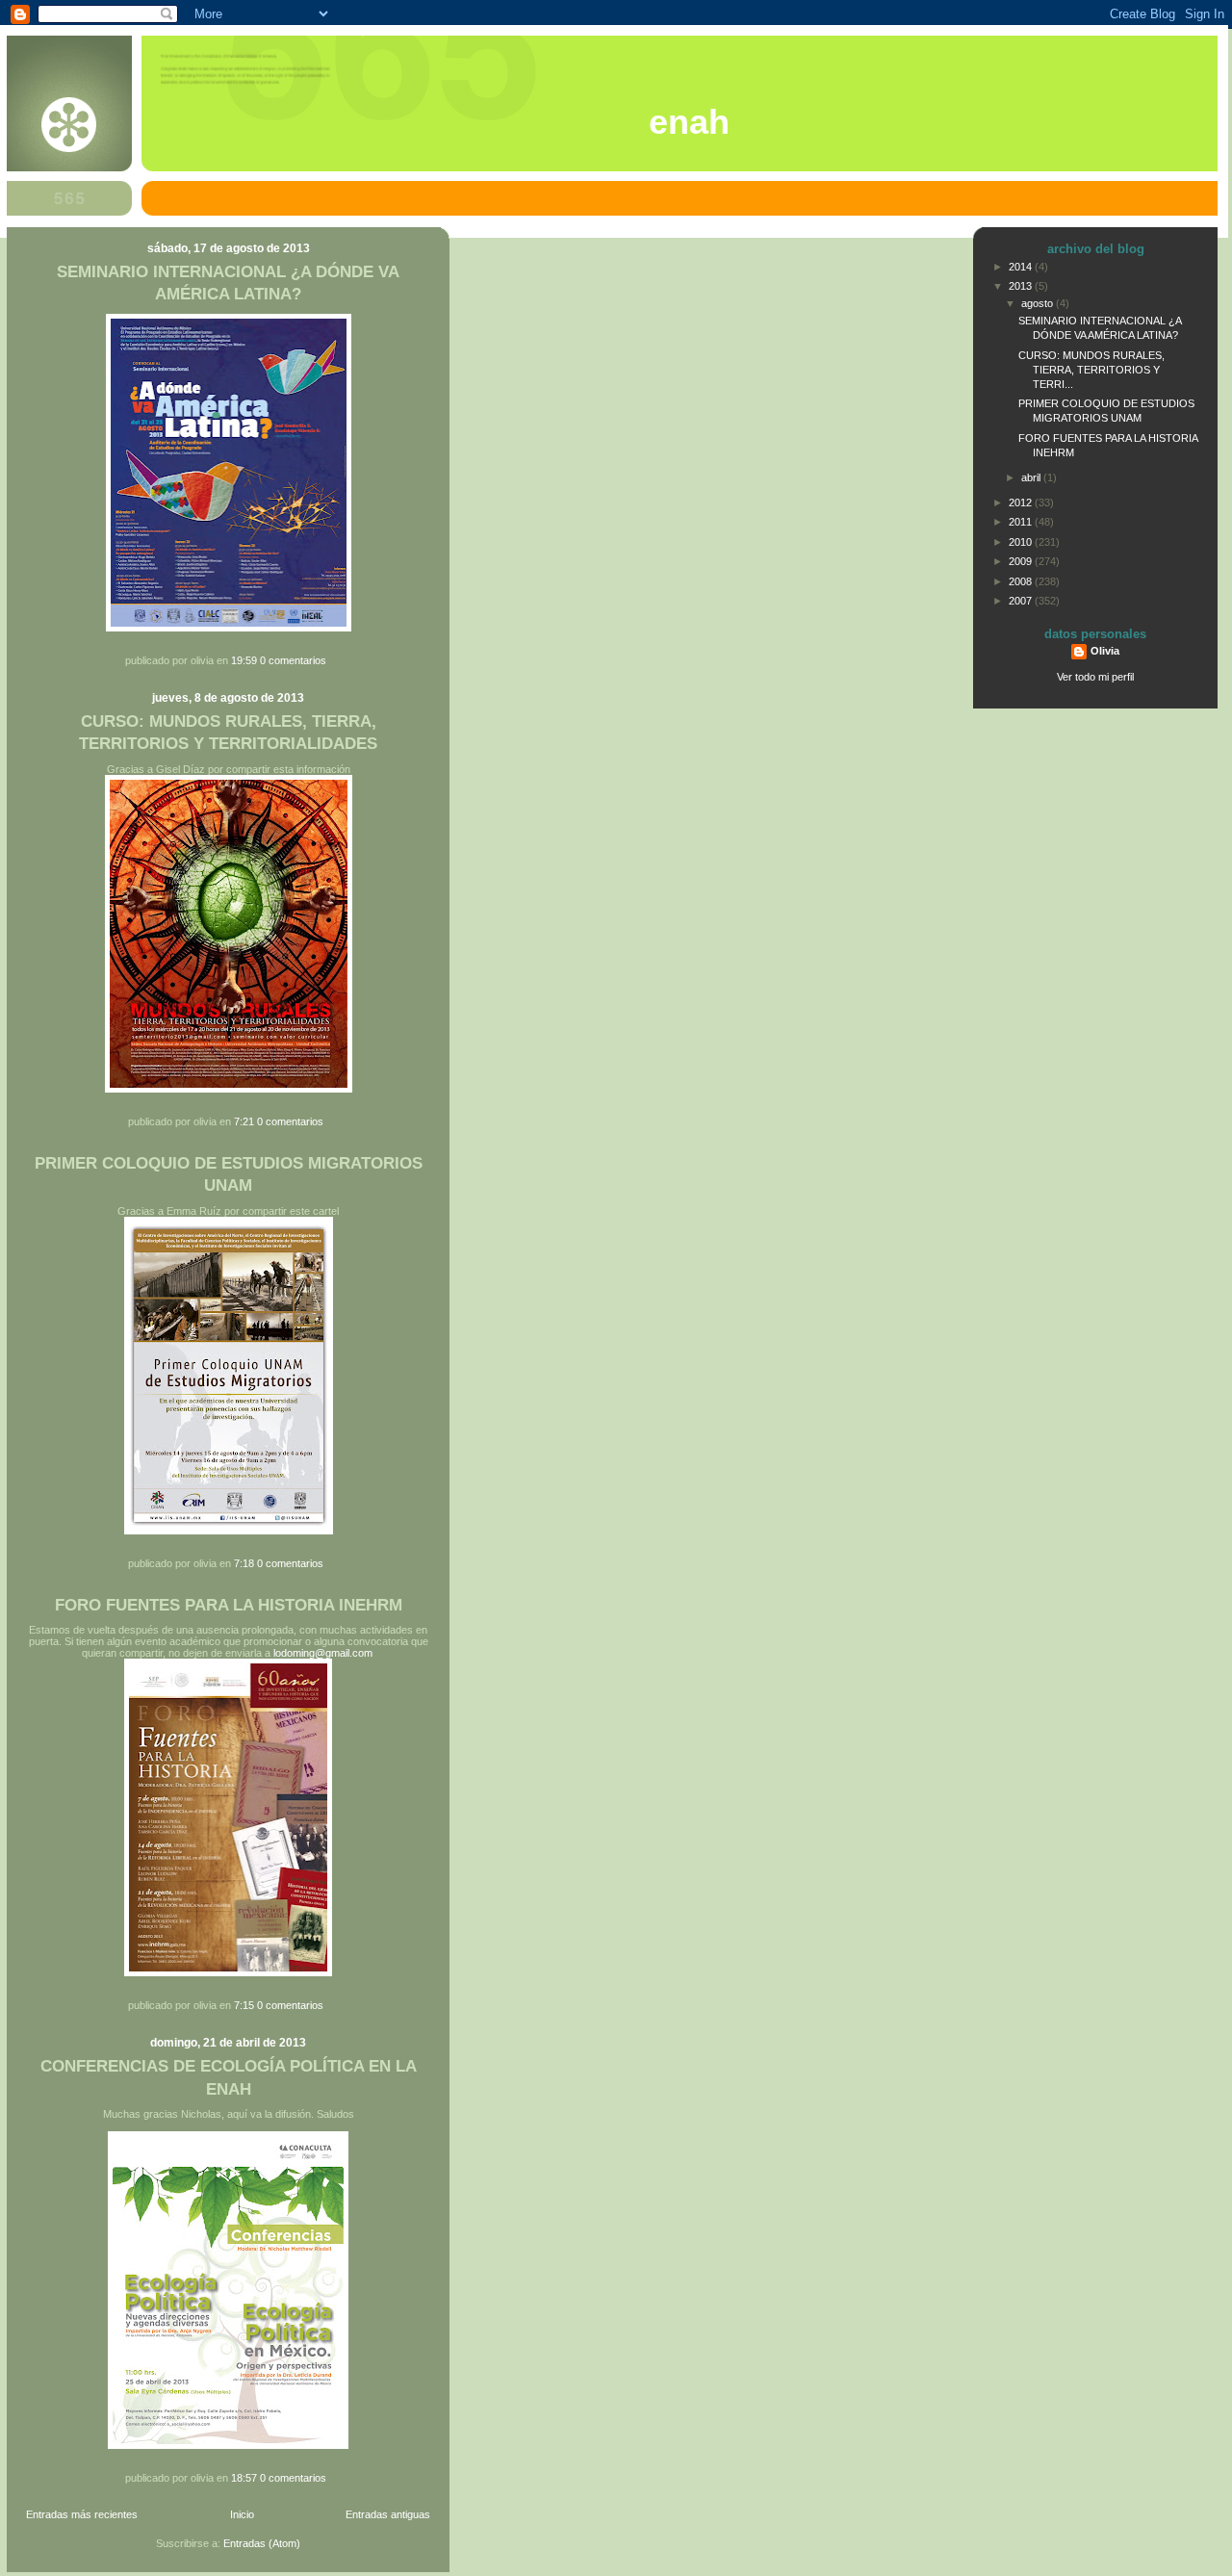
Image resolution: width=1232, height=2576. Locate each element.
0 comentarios (293, 660)
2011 (1022, 522)
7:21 (244, 1121)
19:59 (244, 660)
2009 (1022, 561)
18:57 (244, 2478)
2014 (1022, 267)
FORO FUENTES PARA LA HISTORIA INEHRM (229, 1605)
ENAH (689, 122)
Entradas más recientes (82, 2514)
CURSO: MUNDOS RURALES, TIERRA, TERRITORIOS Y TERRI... (1091, 370)
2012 (1022, 502)
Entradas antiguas (388, 2514)
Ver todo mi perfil (1095, 677)
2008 (1022, 581)
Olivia (1105, 651)
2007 (1022, 601)
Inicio (242, 2514)
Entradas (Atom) (262, 2543)
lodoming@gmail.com (323, 1653)
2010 (1022, 542)
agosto (1039, 303)
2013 (1022, 286)
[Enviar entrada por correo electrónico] (331, 660)
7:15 (244, 2005)
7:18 (244, 1563)
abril (1032, 477)
